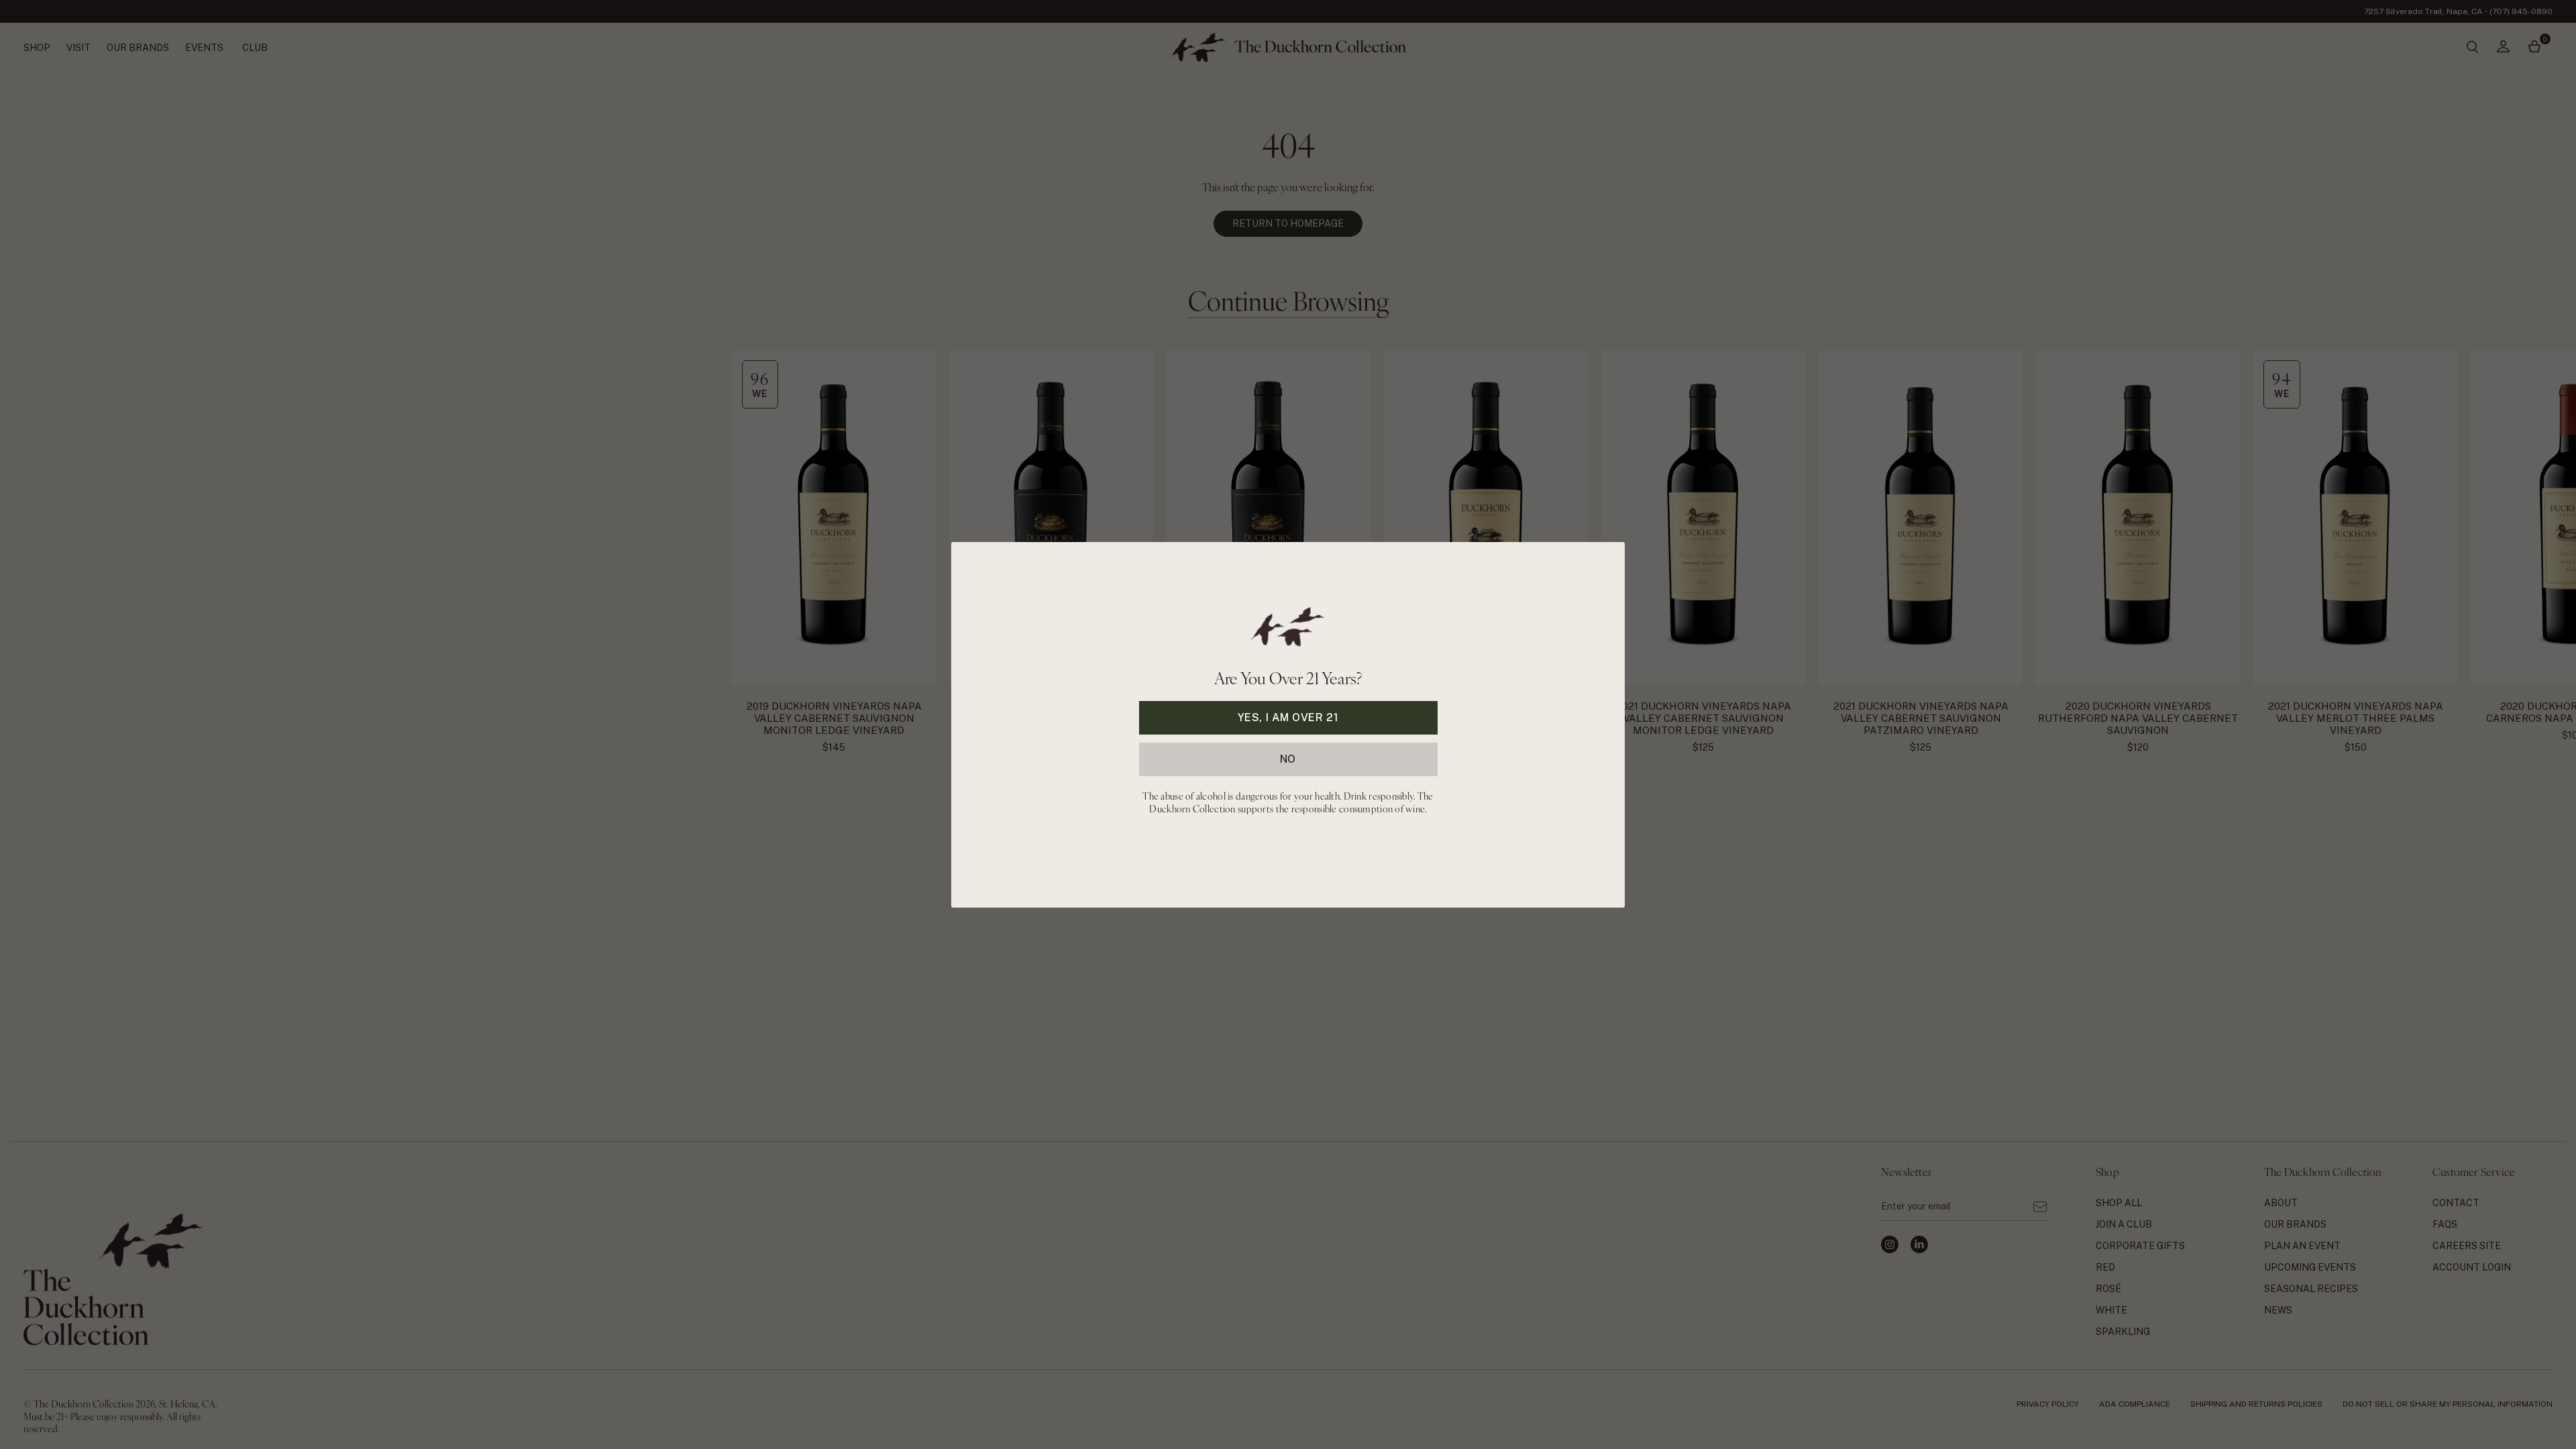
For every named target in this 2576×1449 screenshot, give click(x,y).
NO (1288, 758)
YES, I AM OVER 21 (1288, 717)
